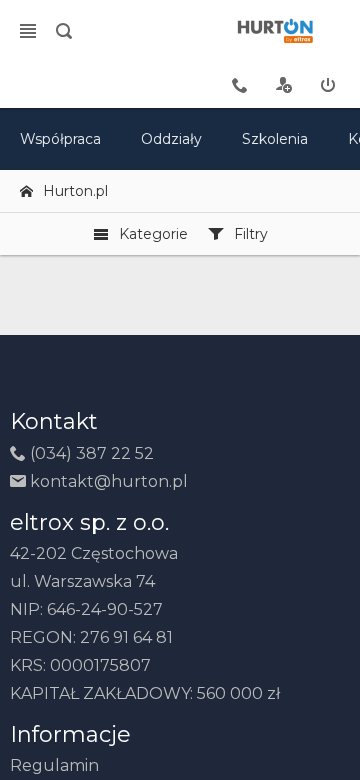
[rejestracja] (284, 85)
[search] (64, 31)
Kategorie (153, 234)
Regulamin (54, 765)
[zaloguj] (328, 85)
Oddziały (171, 139)
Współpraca (60, 139)
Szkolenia (275, 139)
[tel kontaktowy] (240, 85)
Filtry (251, 234)
